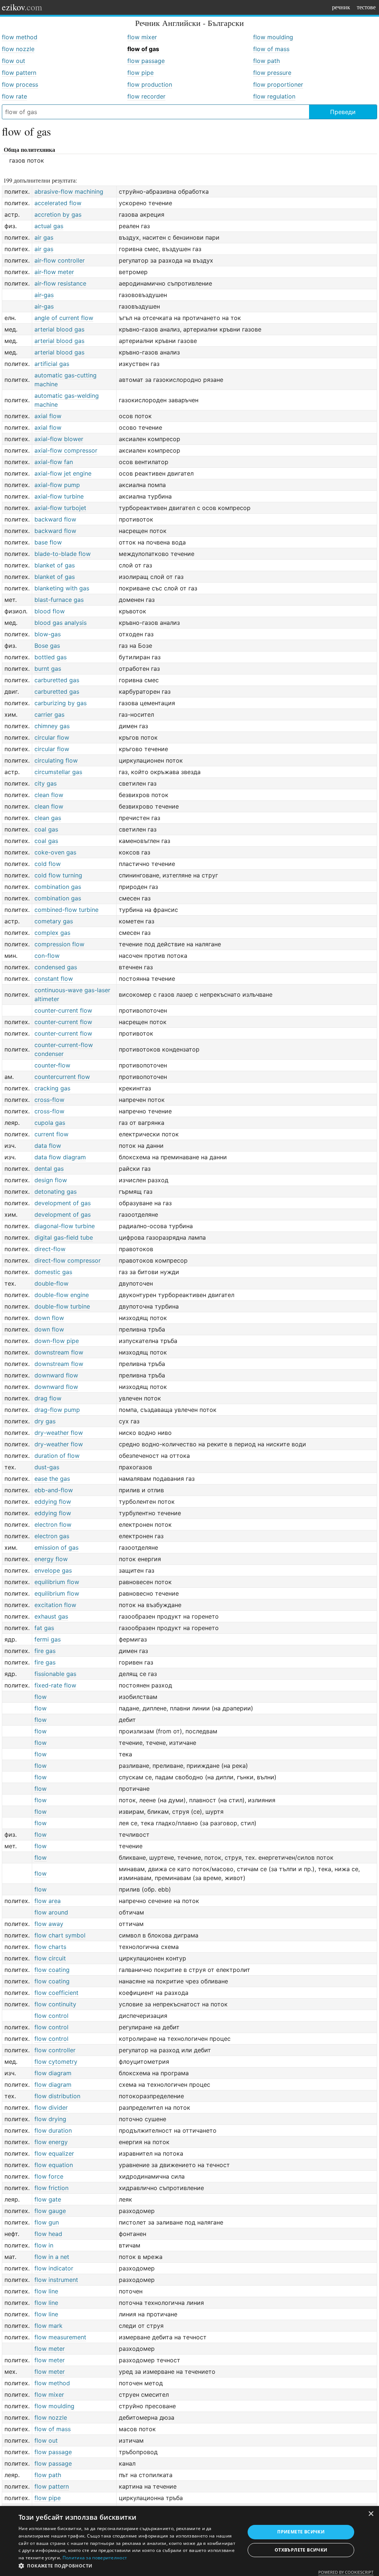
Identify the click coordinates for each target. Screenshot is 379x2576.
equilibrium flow (57, 1582)
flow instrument (56, 2280)
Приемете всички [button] (301, 2532)
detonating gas (56, 1192)
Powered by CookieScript (346, 2572)
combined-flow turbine (66, 910)
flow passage (146, 61)
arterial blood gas (59, 329)
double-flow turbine (62, 1306)
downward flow (56, 1375)
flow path (266, 61)
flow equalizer (54, 2153)
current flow (51, 1134)
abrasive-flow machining (69, 191)
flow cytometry (56, 2062)
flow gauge (50, 2211)
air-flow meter (54, 272)
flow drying (50, 2119)
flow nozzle (18, 49)
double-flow (51, 1283)
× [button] (371, 2514)
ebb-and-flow (54, 1490)
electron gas (52, 1536)
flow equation (54, 2165)
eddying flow (53, 1502)
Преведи (343, 112)
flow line (46, 2291)
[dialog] (189, 2541)
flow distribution (57, 2096)
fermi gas (48, 1639)
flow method (20, 37)
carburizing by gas (61, 703)
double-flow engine (62, 1295)
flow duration (53, 2130)
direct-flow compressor (68, 1260)
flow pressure (272, 73)
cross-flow (49, 1100)
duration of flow (57, 1456)
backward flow (55, 519)
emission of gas (56, 1547)
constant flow (54, 979)
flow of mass (271, 49)
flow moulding (273, 37)
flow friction (51, 2188)
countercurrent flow (62, 1077)
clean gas (48, 818)
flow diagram (53, 2073)
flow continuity (55, 2004)
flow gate (48, 2199)
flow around (51, 1912)
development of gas (63, 1203)
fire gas (45, 1651)
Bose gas (47, 646)
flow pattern (19, 73)
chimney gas (52, 726)
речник (341, 7)
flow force (49, 2176)
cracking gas (52, 1088)
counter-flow (52, 1065)
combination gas (58, 887)
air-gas (44, 295)
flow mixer (142, 37)
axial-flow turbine (59, 496)
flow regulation (274, 96)
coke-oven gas (55, 852)
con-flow (47, 956)
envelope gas (53, 1570)
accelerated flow (58, 203)
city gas (46, 783)
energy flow (51, 1559)
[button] (128, 2566)
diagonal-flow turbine (65, 1226)
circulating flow (56, 760)
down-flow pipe (57, 1341)
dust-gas (47, 1467)
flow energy (51, 2142)
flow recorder (146, 96)
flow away (49, 1924)
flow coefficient (56, 1993)
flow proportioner (278, 84)
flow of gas (143, 49)
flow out (14, 61)
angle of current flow (64, 318)
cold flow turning (58, 875)
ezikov (22, 7)
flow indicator (54, 2268)
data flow (48, 1146)
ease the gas (52, 1479)
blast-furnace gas (59, 600)
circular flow (52, 737)
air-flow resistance (60, 283)
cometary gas (54, 921)
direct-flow (50, 1249)
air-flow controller (60, 260)
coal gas (46, 829)
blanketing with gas (62, 588)
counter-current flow (63, 1010)
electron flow (53, 1524)
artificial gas (52, 364)
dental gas (49, 1169)
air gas (44, 237)
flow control (51, 2016)
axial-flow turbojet (60, 508)
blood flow (50, 611)
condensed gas (56, 967)
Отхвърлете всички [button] (301, 2550)
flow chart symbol (60, 1935)
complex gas (52, 933)
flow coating (52, 1970)
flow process (20, 84)
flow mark (48, 2326)
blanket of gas (55, 565)
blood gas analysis (61, 623)
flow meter (50, 2349)
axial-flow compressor (66, 450)
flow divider (51, 2107)
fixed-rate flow (55, 1685)
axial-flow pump (57, 485)
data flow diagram (60, 1157)
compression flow (59, 944)
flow (41, 1697)
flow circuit (50, 1958)
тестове (366, 7)
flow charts (50, 1947)
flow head (48, 2234)
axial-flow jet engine (63, 473)
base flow (48, 542)
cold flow (48, 864)
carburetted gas (57, 680)
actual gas (49, 226)
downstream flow (59, 1352)
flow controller (55, 2050)
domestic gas (53, 1272)
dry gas (45, 1421)
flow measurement (60, 2337)
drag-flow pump (57, 1410)
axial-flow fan (54, 462)
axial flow (48, 416)
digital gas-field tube (64, 1237)
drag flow (48, 1398)
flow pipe (140, 73)
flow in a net (52, 2257)
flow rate (14, 96)
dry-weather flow (59, 1433)
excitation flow (55, 1605)
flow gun (47, 2222)
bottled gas (51, 657)
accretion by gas (58, 214)
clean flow (49, 795)
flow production (150, 84)
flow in (44, 2245)
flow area (48, 1901)
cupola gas (50, 1123)
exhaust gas (51, 1616)
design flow (51, 1180)
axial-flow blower (59, 439)
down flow (49, 1318)
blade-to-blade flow (63, 554)
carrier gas (49, 714)
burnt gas (48, 669)
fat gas (44, 1628)
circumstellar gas (58, 772)
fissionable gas (55, 1674)
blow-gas (48, 634)
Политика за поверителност (95, 2558)
